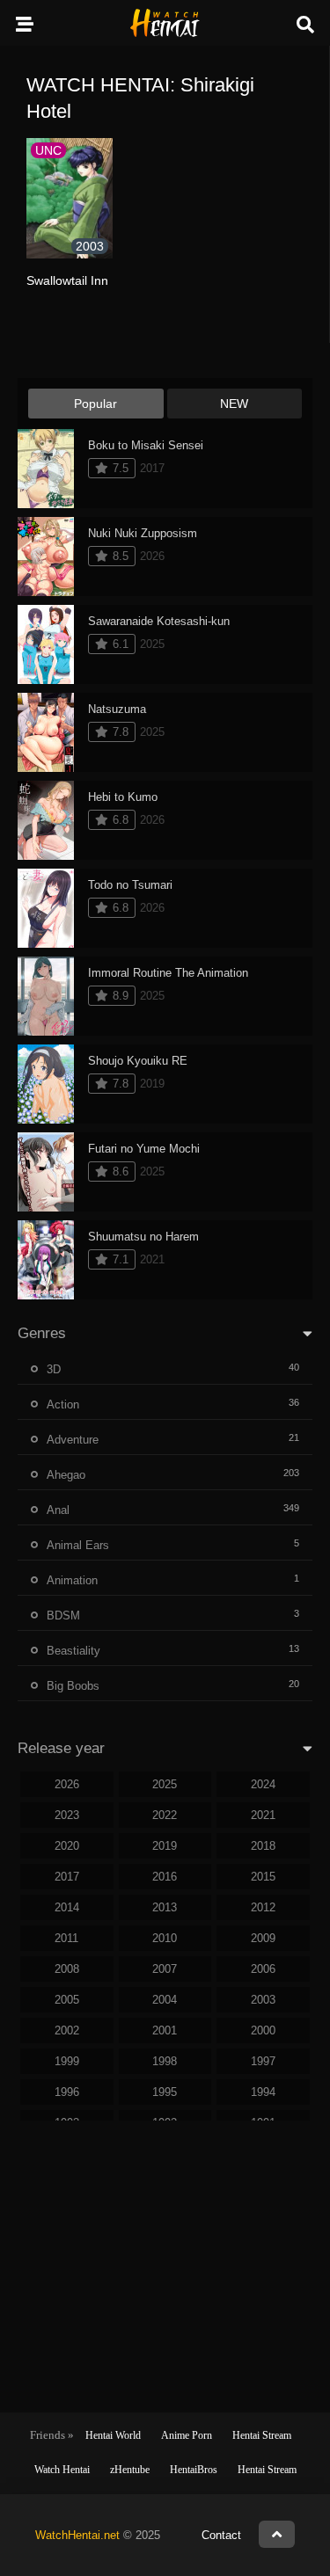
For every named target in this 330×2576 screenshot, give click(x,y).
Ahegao (66, 1475)
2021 (263, 1815)
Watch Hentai (62, 2470)
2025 (165, 1784)
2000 (263, 2030)
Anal (58, 1510)
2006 (263, 1969)
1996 (67, 2092)
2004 (165, 2000)
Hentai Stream (262, 2435)
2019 (165, 1846)
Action (63, 1404)
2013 (165, 1907)
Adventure (73, 1440)
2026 (67, 1784)
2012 (263, 1907)
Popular (95, 404)
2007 (165, 1969)
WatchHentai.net (77, 2535)
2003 (263, 2000)
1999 (67, 2061)
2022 (165, 1815)
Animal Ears (78, 1545)
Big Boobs (73, 1686)
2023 (67, 1815)
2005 (67, 2000)
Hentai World (113, 2435)
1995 (165, 2092)
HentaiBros (194, 2470)
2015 (263, 1877)
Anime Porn (187, 2435)
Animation (72, 1580)
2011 (66, 1938)
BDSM (63, 1615)
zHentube (130, 2470)
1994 (263, 2092)
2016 (165, 1877)
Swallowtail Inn (67, 280)
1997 (263, 2061)
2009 (263, 1938)
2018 (263, 1846)
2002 (67, 2030)
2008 (67, 1969)
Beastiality (73, 1651)
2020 (67, 1846)
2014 (67, 1907)
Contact (221, 2535)
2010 (165, 1938)
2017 (67, 1877)
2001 (165, 2030)
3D (54, 1369)
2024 (263, 1784)
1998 (165, 2061)
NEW (234, 404)
